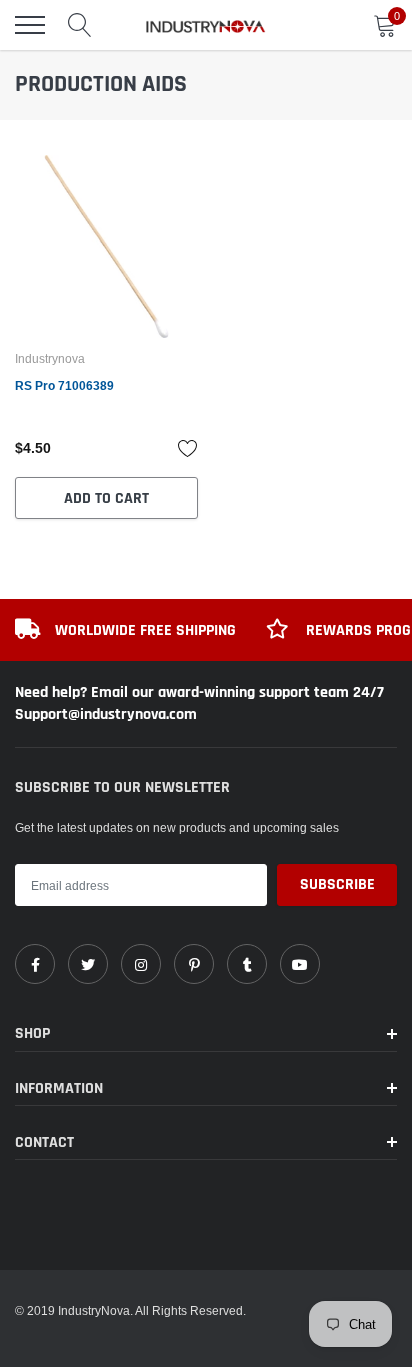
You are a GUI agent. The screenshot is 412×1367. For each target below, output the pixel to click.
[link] (106, 246)
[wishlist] (188, 448)
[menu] (30, 25)
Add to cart (106, 498)
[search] (80, 25)
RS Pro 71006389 (64, 385)
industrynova (50, 359)
